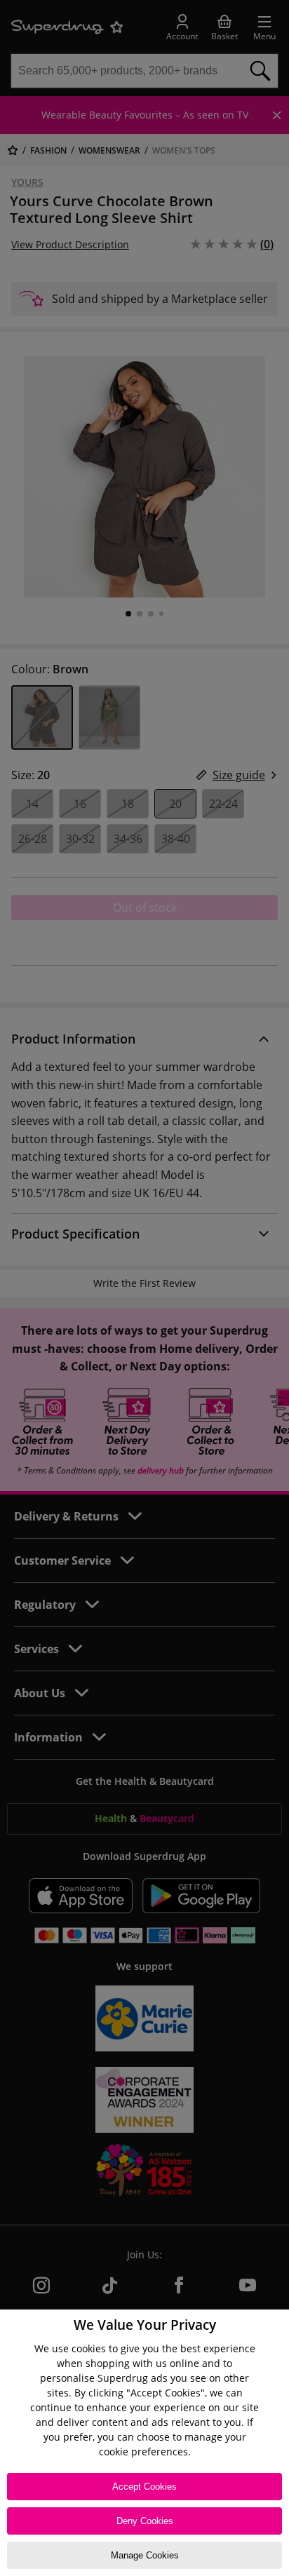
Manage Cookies (145, 2555)
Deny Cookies (145, 2521)
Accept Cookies (144, 2487)
